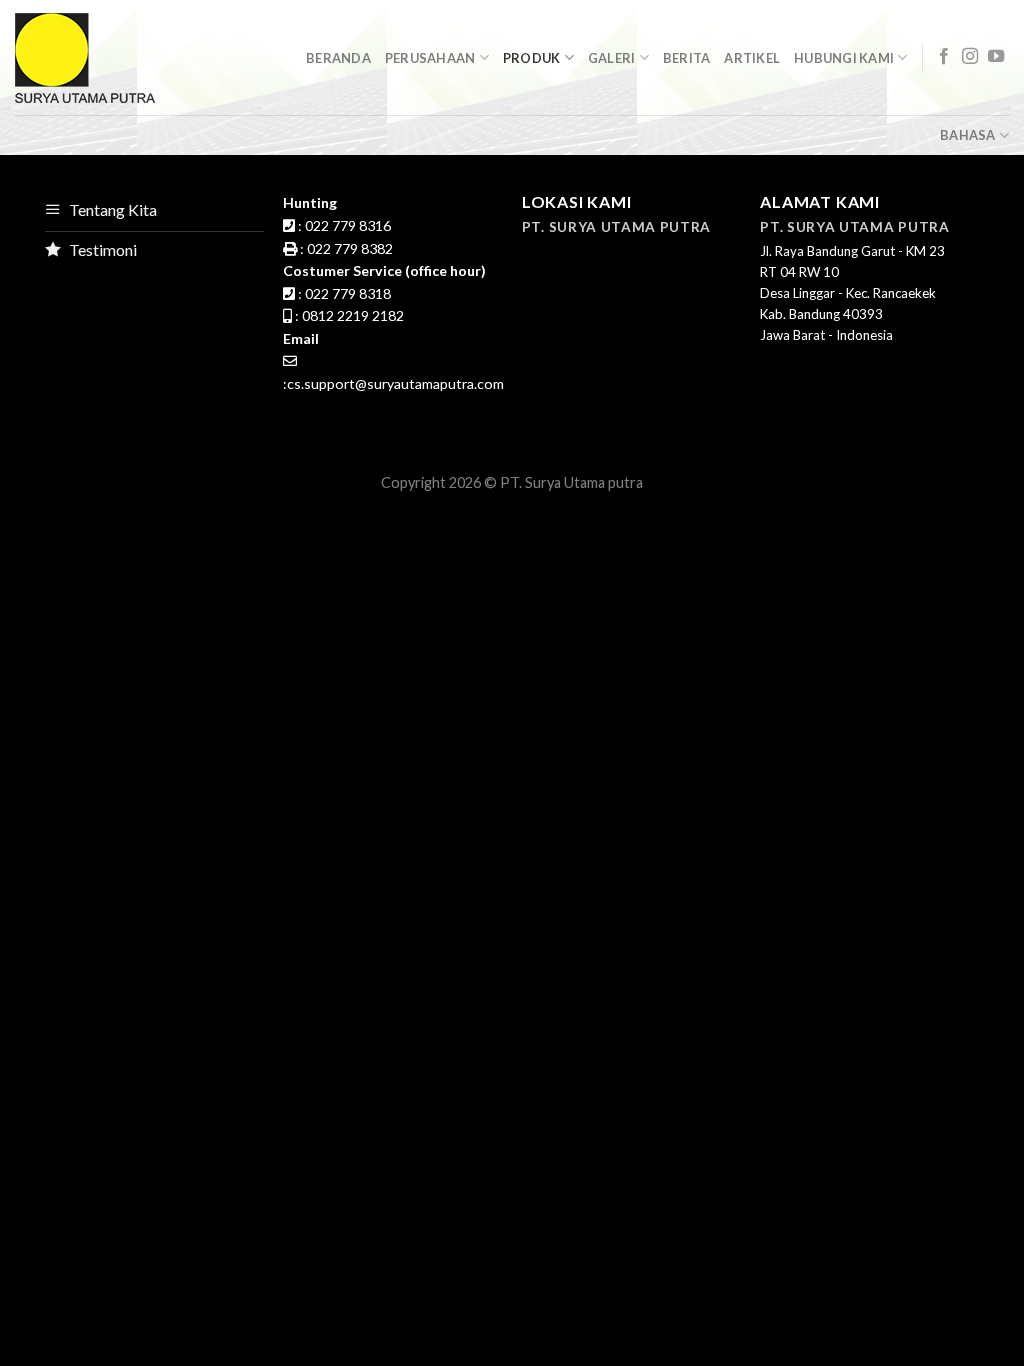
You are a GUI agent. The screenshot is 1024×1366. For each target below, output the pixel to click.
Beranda (338, 58)
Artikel (752, 58)
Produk (532, 58)
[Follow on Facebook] (944, 57)
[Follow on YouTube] (996, 57)
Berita (687, 58)
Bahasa (968, 135)
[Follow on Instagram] (970, 57)
